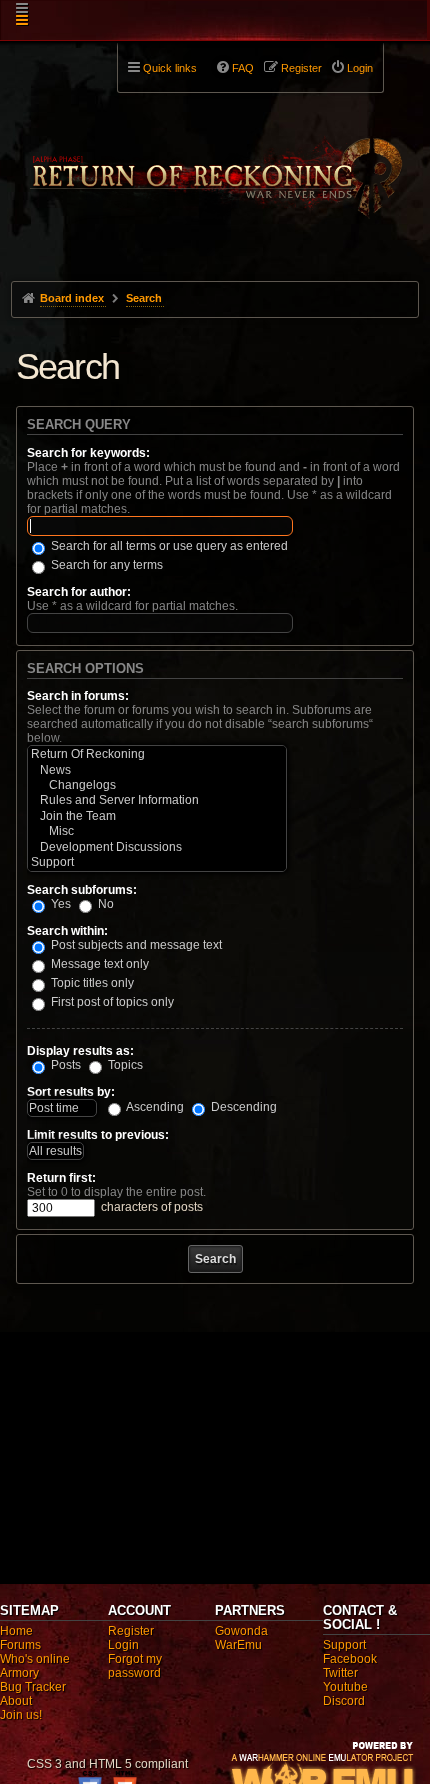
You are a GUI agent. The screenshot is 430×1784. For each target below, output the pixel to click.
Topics (124, 1065)
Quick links (170, 68)
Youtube (345, 1687)
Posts (64, 1065)
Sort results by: (71, 1092)
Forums (20, 1645)
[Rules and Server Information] (157, 800)
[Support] (157, 862)
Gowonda (241, 1631)
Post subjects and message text (135, 945)
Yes (59, 904)
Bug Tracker (33, 1687)
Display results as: (80, 1051)
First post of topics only (111, 1002)
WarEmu (238, 1645)
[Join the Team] (157, 816)
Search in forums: (78, 696)
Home (16, 1631)
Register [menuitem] (301, 68)
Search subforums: (82, 890)
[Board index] (215, 161)
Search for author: (79, 592)
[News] (157, 770)
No (104, 904)
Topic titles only (91, 983)
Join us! (21, 1715)
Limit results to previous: (98, 1135)
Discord (344, 1701)
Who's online (35, 1659)
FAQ (243, 68)
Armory (19, 1673)
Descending (242, 1107)
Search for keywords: (88, 453)
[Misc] (157, 831)
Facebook (350, 1659)
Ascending (154, 1107)
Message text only (98, 964)
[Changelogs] (157, 785)
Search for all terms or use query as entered (168, 546)
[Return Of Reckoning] (157, 754)
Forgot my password (135, 1666)
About (16, 1701)
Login (123, 1645)
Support (344, 1645)
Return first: (61, 1178)
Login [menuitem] (360, 68)
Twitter (340, 1673)
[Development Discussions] (157, 847)
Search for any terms (105, 565)
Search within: (67, 931)
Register (131, 1631)
